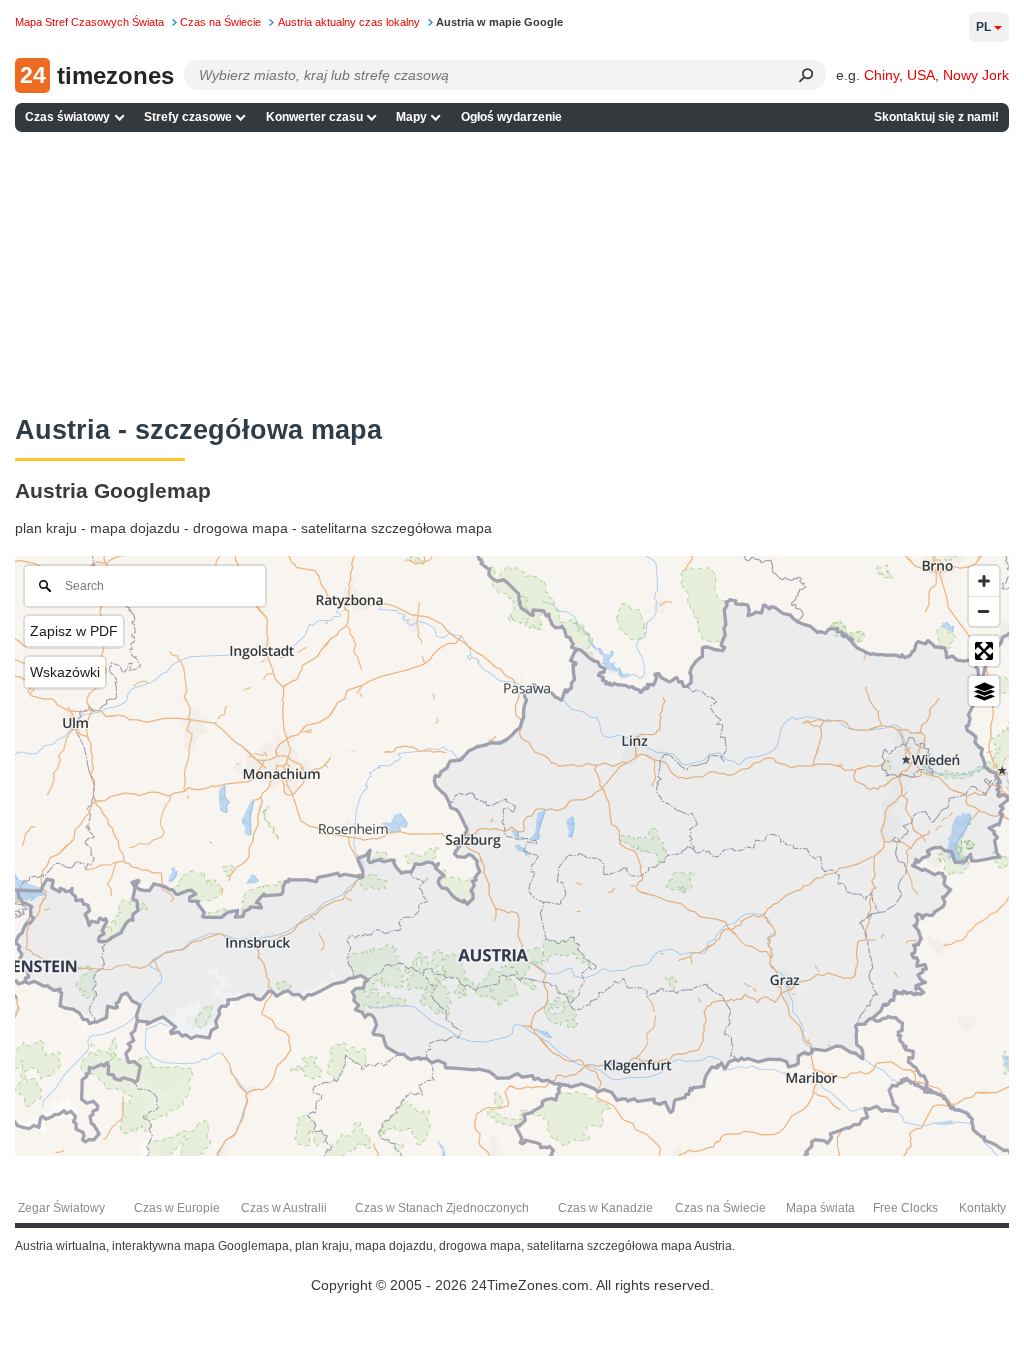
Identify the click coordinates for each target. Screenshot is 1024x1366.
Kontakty (982, 1208)
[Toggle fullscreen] (984, 651)
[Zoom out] (984, 611)
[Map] (512, 856)
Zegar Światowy (61, 1208)
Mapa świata (820, 1208)
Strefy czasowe (188, 117)
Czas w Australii (284, 1208)
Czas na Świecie (720, 1208)
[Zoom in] (984, 581)
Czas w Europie (177, 1208)
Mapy (411, 117)
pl (983, 27)
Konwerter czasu (314, 117)
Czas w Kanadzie (605, 1208)
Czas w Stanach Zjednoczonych (442, 1208)
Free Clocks (905, 1208)
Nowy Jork (976, 75)
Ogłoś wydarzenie (511, 117)
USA (921, 75)
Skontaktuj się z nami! (936, 117)
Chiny (881, 75)
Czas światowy (67, 117)
